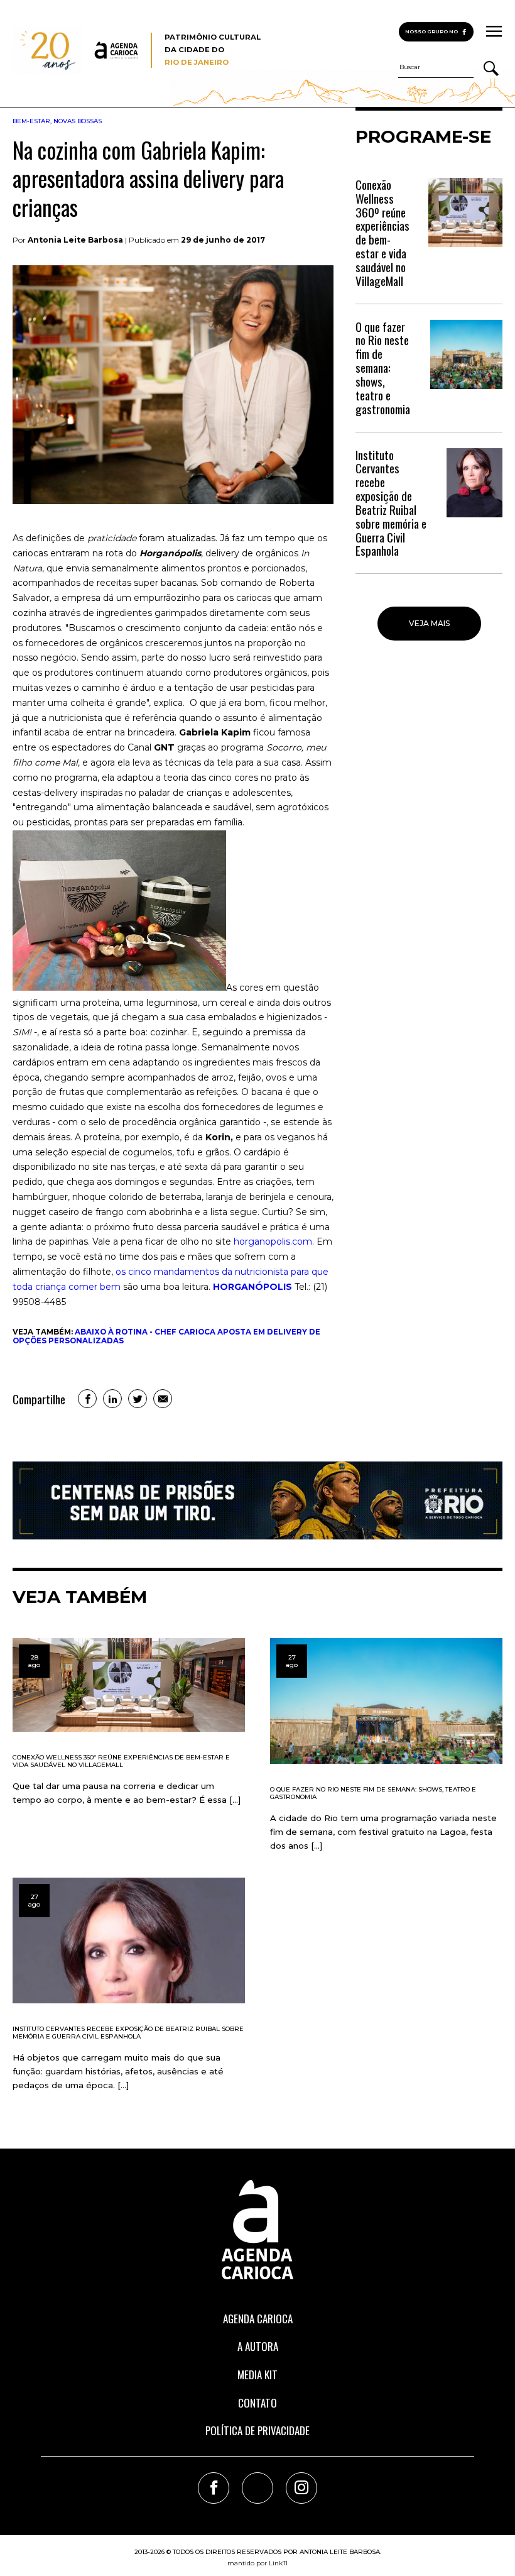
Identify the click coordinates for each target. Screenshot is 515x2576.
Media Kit (257, 2375)
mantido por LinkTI (257, 2563)
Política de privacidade (257, 2430)
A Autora (258, 2346)
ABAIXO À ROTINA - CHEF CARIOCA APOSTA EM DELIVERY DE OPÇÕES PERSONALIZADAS (166, 1336)
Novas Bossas (78, 121)
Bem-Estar (31, 121)
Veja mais (429, 623)
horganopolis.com (273, 1241)
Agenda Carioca (258, 2319)
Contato (257, 2403)
